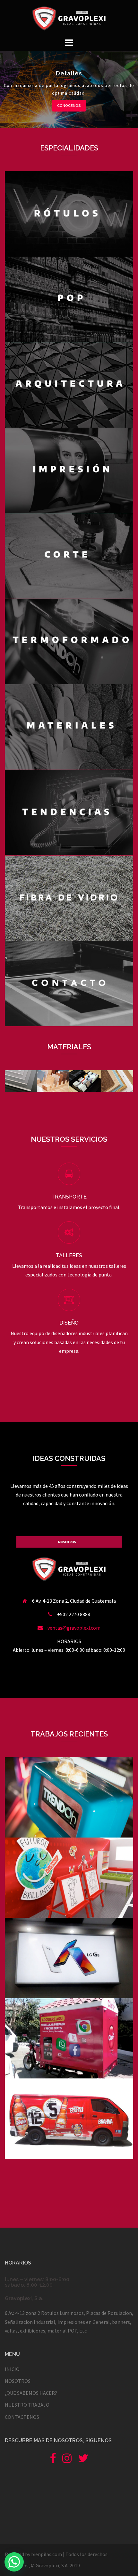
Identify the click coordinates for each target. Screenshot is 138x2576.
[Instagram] (67, 2460)
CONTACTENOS (22, 2417)
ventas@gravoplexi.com (74, 1628)
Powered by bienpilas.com (33, 2554)
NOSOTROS (18, 2381)
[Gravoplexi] (69, 18)
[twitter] (83, 2460)
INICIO (12, 2369)
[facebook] (53, 2460)
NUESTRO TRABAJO (27, 2405)
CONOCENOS (69, 105)
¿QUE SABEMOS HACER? (31, 2393)
